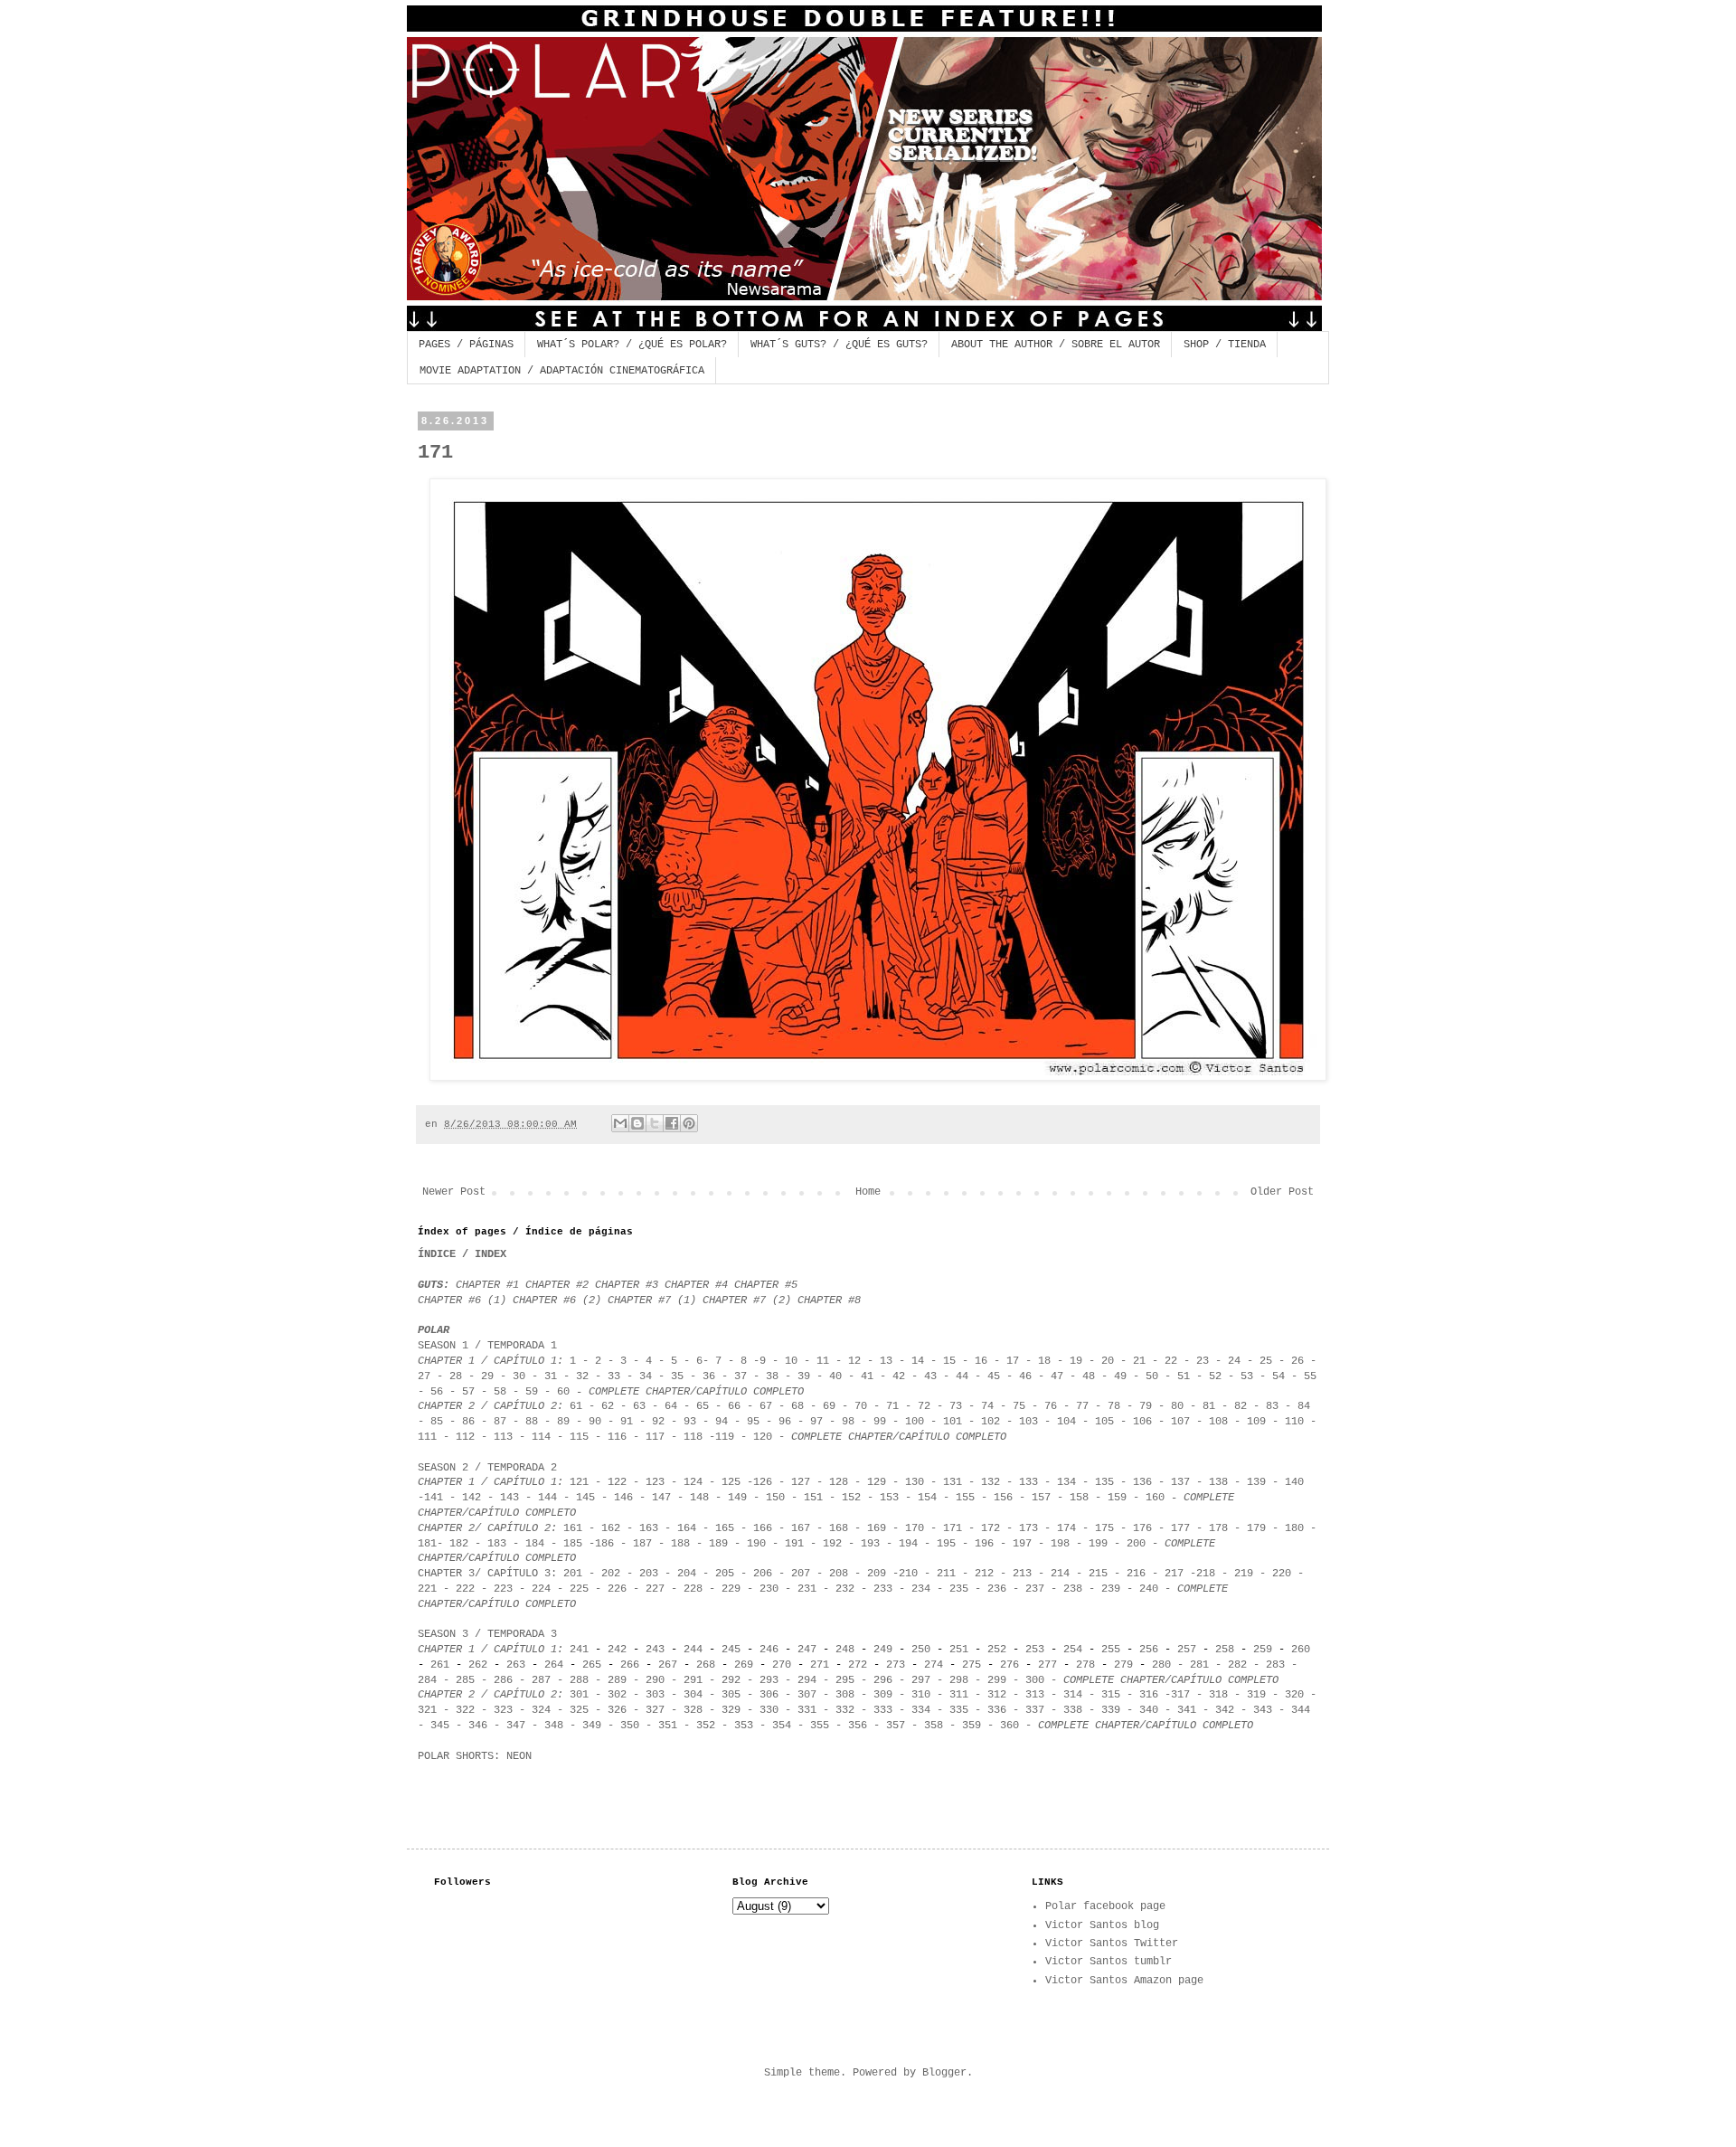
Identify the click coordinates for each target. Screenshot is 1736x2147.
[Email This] (620, 1123)
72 (924, 1406)
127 (801, 1482)
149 (737, 1498)
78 (1114, 1406)
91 (627, 1422)
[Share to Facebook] (672, 1123)
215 (1098, 1574)
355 (820, 1726)
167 (801, 1528)
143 (509, 1498)
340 (1146, 1710)
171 (953, 1528)
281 (1199, 1665)
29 (487, 1376)
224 (541, 1589)
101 (953, 1422)
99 (880, 1422)
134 (1066, 1482)
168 (839, 1528)
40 (835, 1376)
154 (927, 1498)
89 (563, 1422)
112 (465, 1437)
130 (915, 1482)
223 (503, 1589)
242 (617, 1650)
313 (1035, 1695)
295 (845, 1680)
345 (440, 1726)
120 (763, 1437)
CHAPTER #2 (560, 1285)
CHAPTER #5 (766, 1285)
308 (845, 1695)
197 (1022, 1544)
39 (804, 1376)
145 (585, 1498)
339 (1111, 1710)
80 (1177, 1406)
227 (655, 1589)
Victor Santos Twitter (1112, 1944)
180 (1294, 1528)
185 (573, 1544)
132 (991, 1482)
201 (573, 1574)
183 (497, 1544)
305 (731, 1695)
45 (994, 1376)
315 (1111, 1695)
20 (1108, 1361)
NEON (519, 1756)
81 (1209, 1406)
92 (658, 1422)
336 (997, 1710)
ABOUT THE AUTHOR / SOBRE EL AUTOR (1056, 345)
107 (1180, 1422)
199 (1098, 1544)
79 (1146, 1406)
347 (516, 1726)
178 (1218, 1528)
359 (972, 1726)
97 (816, 1422)
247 (807, 1650)
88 (532, 1422)
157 (1041, 1498)
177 (1180, 1528)
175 (1104, 1528)
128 (839, 1482)
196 (984, 1544)
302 (617, 1695)
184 (535, 1544)
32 (582, 1376)
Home (868, 1192)
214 (1060, 1574)
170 (915, 1528)
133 (1028, 1482)
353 (741, 1726)
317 (1180, 1695)
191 (794, 1544)
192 (832, 1544)
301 (579, 1695)
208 (839, 1574)
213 (1025, 1574)
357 (896, 1726)
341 (1187, 1710)
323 (503, 1710)
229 (731, 1589)
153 (889, 1498)
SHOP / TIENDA (1225, 345)
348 (554, 1726)
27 (427, 1376)
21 (1139, 1361)
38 (772, 1376)
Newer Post (454, 1192)
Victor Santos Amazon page (1124, 1981)
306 (769, 1695)
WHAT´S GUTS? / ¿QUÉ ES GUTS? (839, 345)
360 (1010, 1726)
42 (902, 1376)
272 (858, 1665)
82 (1241, 1406)
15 (953, 1361)
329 (731, 1710)
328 (693, 1710)
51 (1184, 1376)
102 (991, 1422)
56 (437, 1392)
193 (870, 1544)
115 (579, 1437)
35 (677, 1376)
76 (1054, 1406)
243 (655, 1650)
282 (1237, 1665)
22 (1171, 1361)
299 (997, 1680)
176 (1142, 1528)
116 (617, 1437)
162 (611, 1528)
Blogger (944, 2073)
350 (630, 1726)
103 (1028, 1422)
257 (1187, 1650)
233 (883, 1589)
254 (1073, 1650)
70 (861, 1406)
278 (1085, 1665)
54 (1278, 1376)
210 (908, 1574)
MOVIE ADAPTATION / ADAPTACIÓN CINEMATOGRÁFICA (562, 371)
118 (693, 1437)
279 (1123, 1665)
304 (693, 1695)
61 (576, 1406)
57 (468, 1392)
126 (763, 1482)
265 (592, 1665)
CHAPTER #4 (696, 1285)
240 (1149, 1589)
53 (1247, 1376)
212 (984, 1574)
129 (877, 1482)
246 (769, 1650)
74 (987, 1406)
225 (579, 1589)
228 (693, 1589)
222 (462, 1589)
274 (934, 1665)
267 (668, 1665)
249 (883, 1650)
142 (472, 1498)
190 (756, 1544)
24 (1234, 1361)
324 (541, 1710)
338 (1073, 1710)
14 (918, 1361)
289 (617, 1680)
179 (1253, 1528)
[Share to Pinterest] (689, 1123)
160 (1155, 1498)
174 (1066, 1528)
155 (965, 1498)
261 (440, 1665)
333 (880, 1710)
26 (1297, 1361)
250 (921, 1650)
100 (915, 1422)
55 (1310, 1376)
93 (690, 1422)
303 (655, 1695)
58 (503, 1392)
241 (579, 1650)
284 (427, 1680)
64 (671, 1406)
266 (630, 1665)
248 (845, 1650)
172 (994, 1528)
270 (785, 1665)
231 (807, 1589)
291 (693, 1680)
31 (551, 1376)
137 (1180, 1482)
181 (427, 1544)
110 (1291, 1422)
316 (1149, 1695)
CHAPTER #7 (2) (747, 1300)
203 (649, 1574)
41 (867, 1376)
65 (703, 1406)
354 (782, 1726)
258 (1225, 1650)
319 (1256, 1695)
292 (731, 1680)
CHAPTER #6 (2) (557, 1300)
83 (1272, 1406)
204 (687, 1574)
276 (1010, 1665)
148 (699, 1498)
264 (554, 1665)
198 (1060, 1544)
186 (604, 1544)
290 (655, 1680)
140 (1294, 1482)
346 (478, 1726)
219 (1244, 1574)
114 (541, 1437)
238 (1073, 1589)
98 (848, 1422)
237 (1035, 1589)
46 (1025, 1376)
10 (791, 1361)
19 (1076, 1361)
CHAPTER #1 (487, 1285)
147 (661, 1498)
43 (930, 1376)
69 (829, 1406)
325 (579, 1710)
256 (1149, 1650)
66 (734, 1406)
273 (896, 1665)
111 (427, 1437)
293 (769, 1680)
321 (427, 1710)
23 (1203, 1361)
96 (785, 1422)
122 (617, 1482)
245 (731, 1650)
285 (465, 1680)
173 (1028, 1528)
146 (623, 1498)
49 (1123, 1376)
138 (1218, 1482)
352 (706, 1726)
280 (1161, 1665)
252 (997, 1650)
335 (959, 1710)
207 (801, 1574)
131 (953, 1482)
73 (956, 1406)
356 (858, 1726)
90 (595, 1422)
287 (541, 1680)
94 (722, 1422)
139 (1256, 1482)
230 (769, 1589)
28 (456, 1376)
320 (1294, 1695)
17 (1013, 1361)
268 (706, 1665)
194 (908, 1544)
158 (1079, 1498)
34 (646, 1376)
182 (459, 1544)
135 (1104, 1482)
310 (921, 1695)
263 (516, 1665)
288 (579, 1680)
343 (1266, 1710)
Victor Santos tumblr (1109, 1962)
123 (655, 1482)
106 (1142, 1422)
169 (877, 1528)
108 (1218, 1422)
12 (854, 1361)
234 (921, 1589)
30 (519, 1376)
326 (617, 1710)
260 (1301, 1650)
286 (503, 1680)
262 (478, 1665)
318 (1218, 1695)
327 (655, 1710)
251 (959, 1650)
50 (1152, 1376)
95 (753, 1422)
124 (693, 1482)
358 (934, 1726)
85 (437, 1422)
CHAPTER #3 (627, 1285)
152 (854, 1498)
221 (427, 1589)
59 (532, 1392)
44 (962, 1376)
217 (1174, 1574)
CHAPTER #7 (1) (655, 1300)
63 (639, 1406)
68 (797, 1406)
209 (877, 1574)
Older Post (1282, 1192)
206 (763, 1574)
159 (1120, 1498)
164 (687, 1528)
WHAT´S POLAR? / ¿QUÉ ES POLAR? (632, 345)
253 (1035, 1650)
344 (1301, 1710)
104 (1066, 1422)
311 (959, 1695)
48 (1089, 1376)
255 (1111, 1650)
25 (1266, 1361)
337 (1035, 1710)
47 (1057, 1376)
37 (744, 1376)
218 (1206, 1574)
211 (946, 1574)
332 (845, 1710)
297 (921, 1680)
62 (608, 1406)
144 (547, 1498)
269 (744, 1665)
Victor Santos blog (1102, 1925)
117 (655, 1437)
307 (807, 1695)
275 (972, 1665)
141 (434, 1498)
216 (1133, 1574)
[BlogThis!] (637, 1123)
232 (845, 1589)
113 (503, 1437)
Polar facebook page (1105, 1906)
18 (1044, 1361)
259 (1266, 1650)
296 (883, 1680)
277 (1047, 1665)
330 (769, 1710)
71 (889, 1406)
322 (465, 1710)
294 (807, 1680)
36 (712, 1376)
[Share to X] (655, 1123)
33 (614, 1376)
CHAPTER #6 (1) (462, 1300)
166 (763, 1528)
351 (665, 1726)
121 (579, 1482)
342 (1225, 1710)
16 (981, 1361)
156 (1003, 1498)
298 (959, 1680)
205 (722, 1574)
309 (883, 1695)
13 (886, 1361)
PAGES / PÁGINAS (466, 345)
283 (1275, 1665)
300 (1035, 1680)
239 (1111, 1589)
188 (680, 1544)
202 (608, 1574)
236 (997, 1589)
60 (563, 1392)
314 (1073, 1695)
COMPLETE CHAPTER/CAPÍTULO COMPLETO (696, 1392)
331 (807, 1710)
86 (468, 1422)
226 (617, 1589)
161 (573, 1528)
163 (649, 1528)
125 (731, 1482)
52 (1215, 1376)
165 (728, 1528)
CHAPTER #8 (829, 1300)
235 (959, 1589)
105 (1104, 1422)
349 (592, 1726)
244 (693, 1650)
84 (1304, 1406)
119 (725, 1437)
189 (718, 1544)
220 (1282, 1574)
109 (1256, 1422)
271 (816, 1665)
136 (1142, 1482)
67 (763, 1406)
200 (1136, 1544)
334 (918, 1710)
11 (823, 1361)
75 (1019, 1406)
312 (997, 1695)
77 (1082, 1406)
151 (813, 1498)
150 (775, 1498)
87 (497, 1422)
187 (642, 1544)
